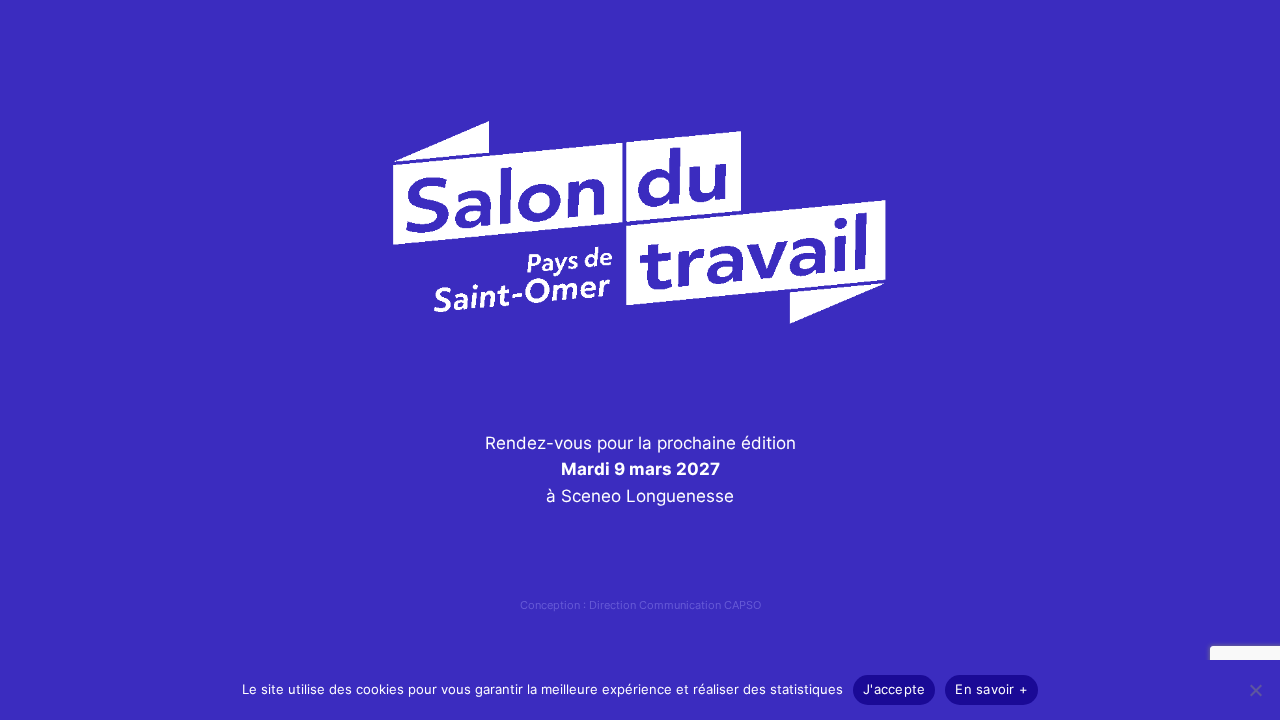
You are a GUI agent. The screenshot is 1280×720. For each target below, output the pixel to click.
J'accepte (894, 689)
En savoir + (991, 689)
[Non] (1255, 690)
